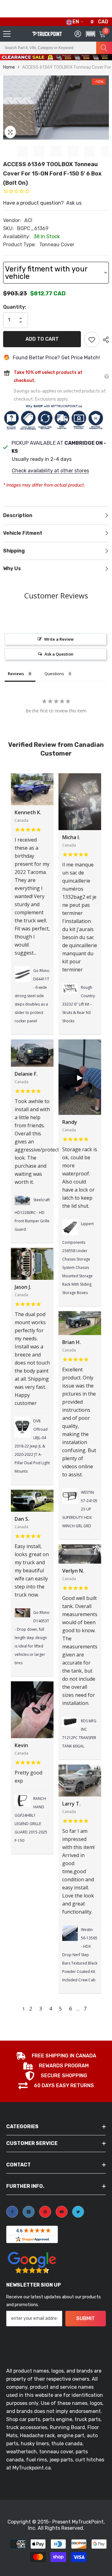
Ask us (74, 203)
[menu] (7, 34)
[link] (56, 2056)
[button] (89, 60)
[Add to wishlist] (92, 339)
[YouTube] (62, 2212)
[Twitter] (78, 2212)
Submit (86, 2318)
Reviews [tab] (16, 674)
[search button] (104, 48)
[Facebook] (12, 2212)
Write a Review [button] (59, 639)
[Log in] (78, 34)
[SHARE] (104, 340)
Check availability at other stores (50, 471)
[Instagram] (29, 2212)
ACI (28, 220)
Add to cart (42, 339)
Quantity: (15, 307)
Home (9, 67)
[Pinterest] (45, 2212)
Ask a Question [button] (59, 654)
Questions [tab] (54, 674)
